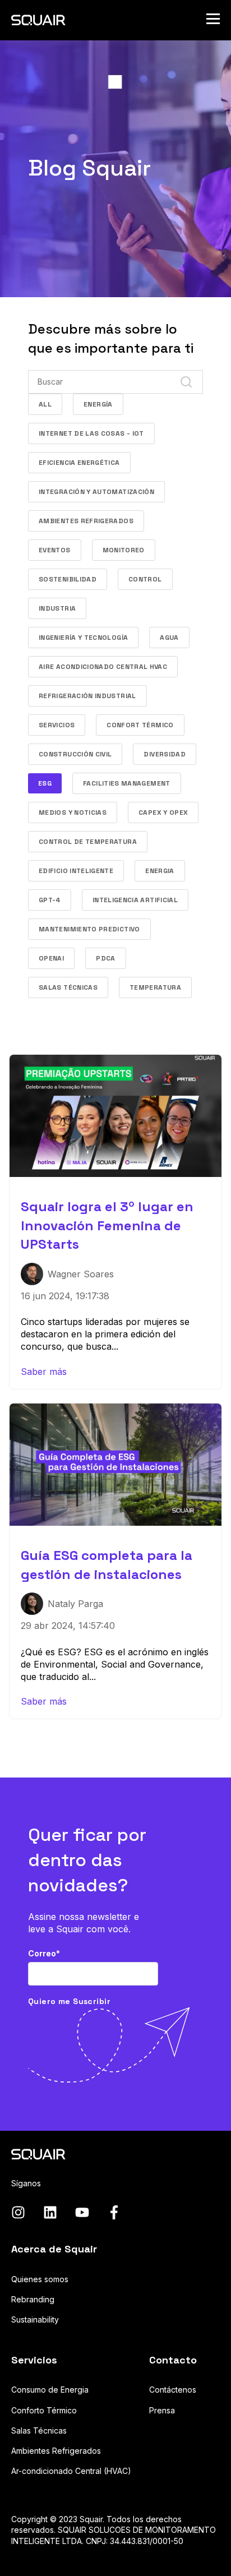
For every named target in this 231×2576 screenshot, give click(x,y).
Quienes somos (40, 2279)
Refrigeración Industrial (87, 696)
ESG (45, 783)
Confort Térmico (140, 725)
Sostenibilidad (68, 579)
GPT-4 (50, 900)
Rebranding (33, 2299)
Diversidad (165, 754)
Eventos (55, 550)
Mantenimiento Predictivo (89, 929)
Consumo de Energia (50, 2390)
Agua (169, 638)
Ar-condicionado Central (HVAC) (71, 2471)
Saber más (44, 1372)
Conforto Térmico (44, 2410)
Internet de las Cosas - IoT (91, 433)
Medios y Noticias (73, 812)
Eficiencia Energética (79, 463)
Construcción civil (75, 754)
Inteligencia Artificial (135, 900)
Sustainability (35, 2319)
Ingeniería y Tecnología (83, 638)
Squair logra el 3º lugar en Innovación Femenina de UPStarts (107, 1225)
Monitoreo (124, 550)
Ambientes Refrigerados (86, 521)
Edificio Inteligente (76, 871)
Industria (57, 608)
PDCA (105, 958)
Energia (160, 871)
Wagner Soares (81, 1274)
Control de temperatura (88, 842)
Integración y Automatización (96, 492)
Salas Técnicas (68, 987)
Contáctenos (173, 2390)
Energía (98, 404)
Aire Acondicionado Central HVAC (103, 667)
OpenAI (51, 958)
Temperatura (155, 987)
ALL (45, 404)
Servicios (57, 725)
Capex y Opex (163, 812)
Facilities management (127, 783)
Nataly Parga (75, 1604)
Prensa (162, 2410)
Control (145, 579)
